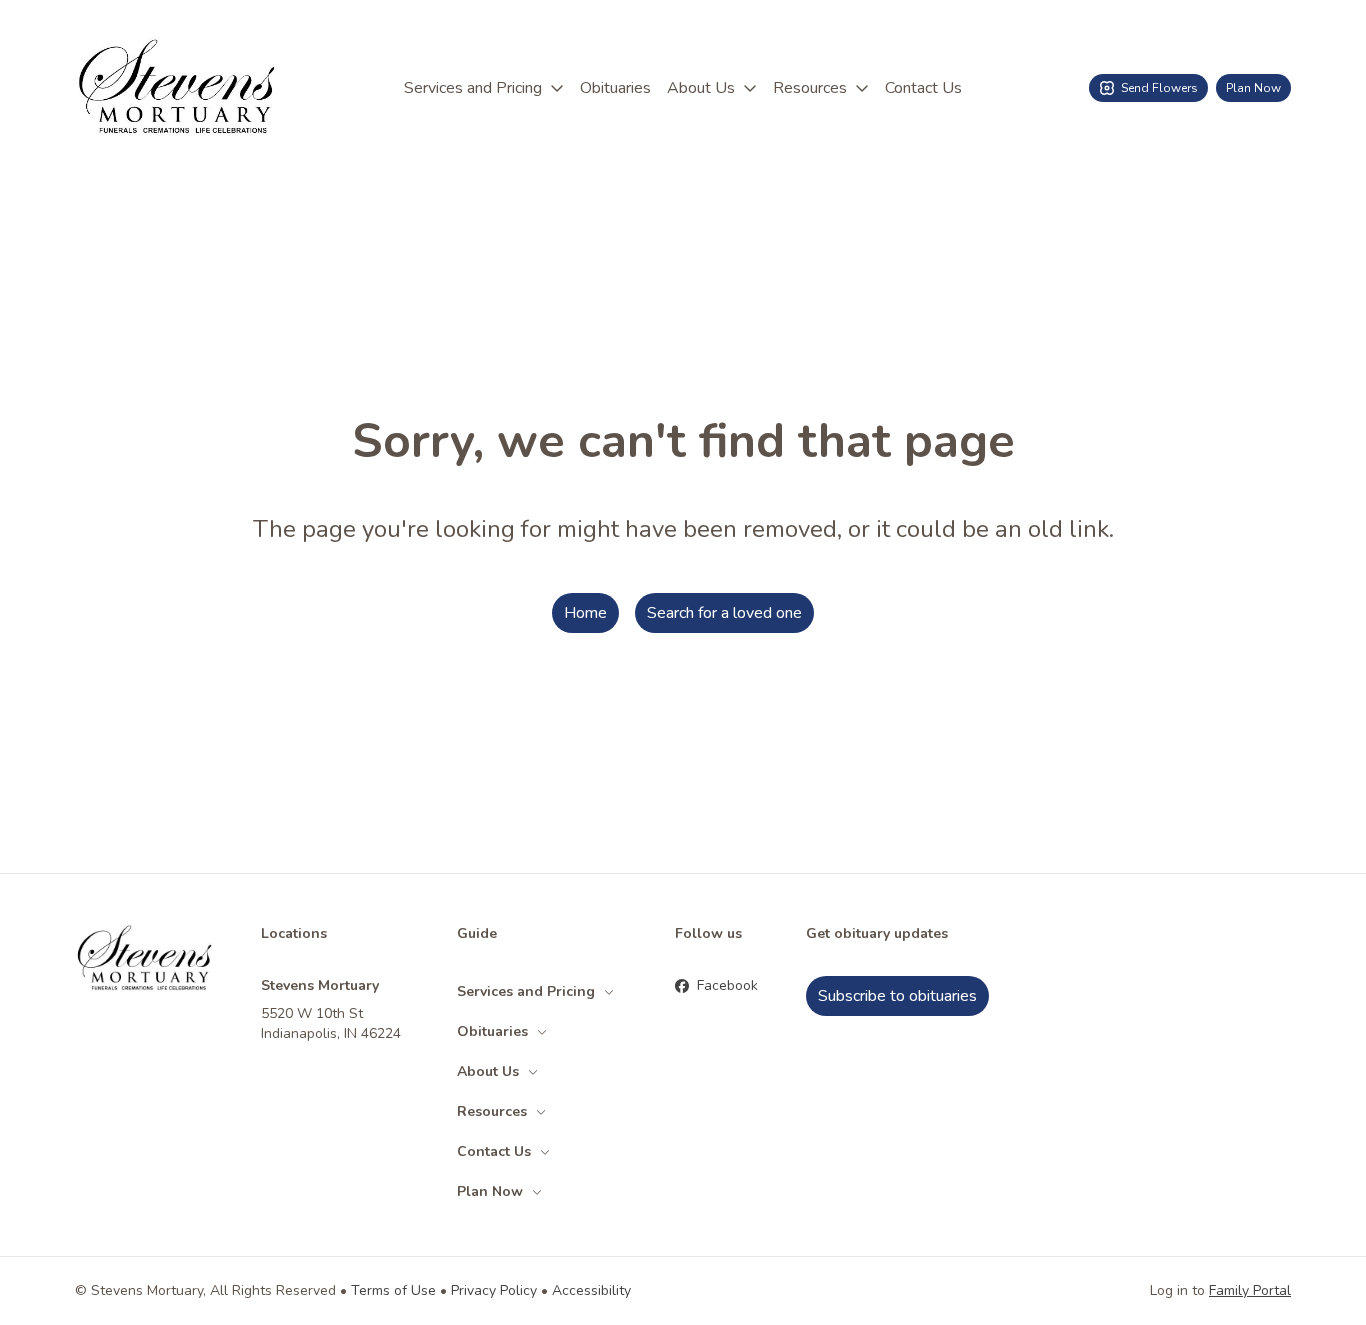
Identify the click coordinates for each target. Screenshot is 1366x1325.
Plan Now (1253, 88)
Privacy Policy (494, 1290)
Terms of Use (393, 1290)
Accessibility (591, 1290)
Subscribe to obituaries (897, 996)
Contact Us (923, 88)
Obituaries (615, 88)
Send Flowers (1159, 88)
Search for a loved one (724, 613)
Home (585, 613)
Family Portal (1250, 1290)
